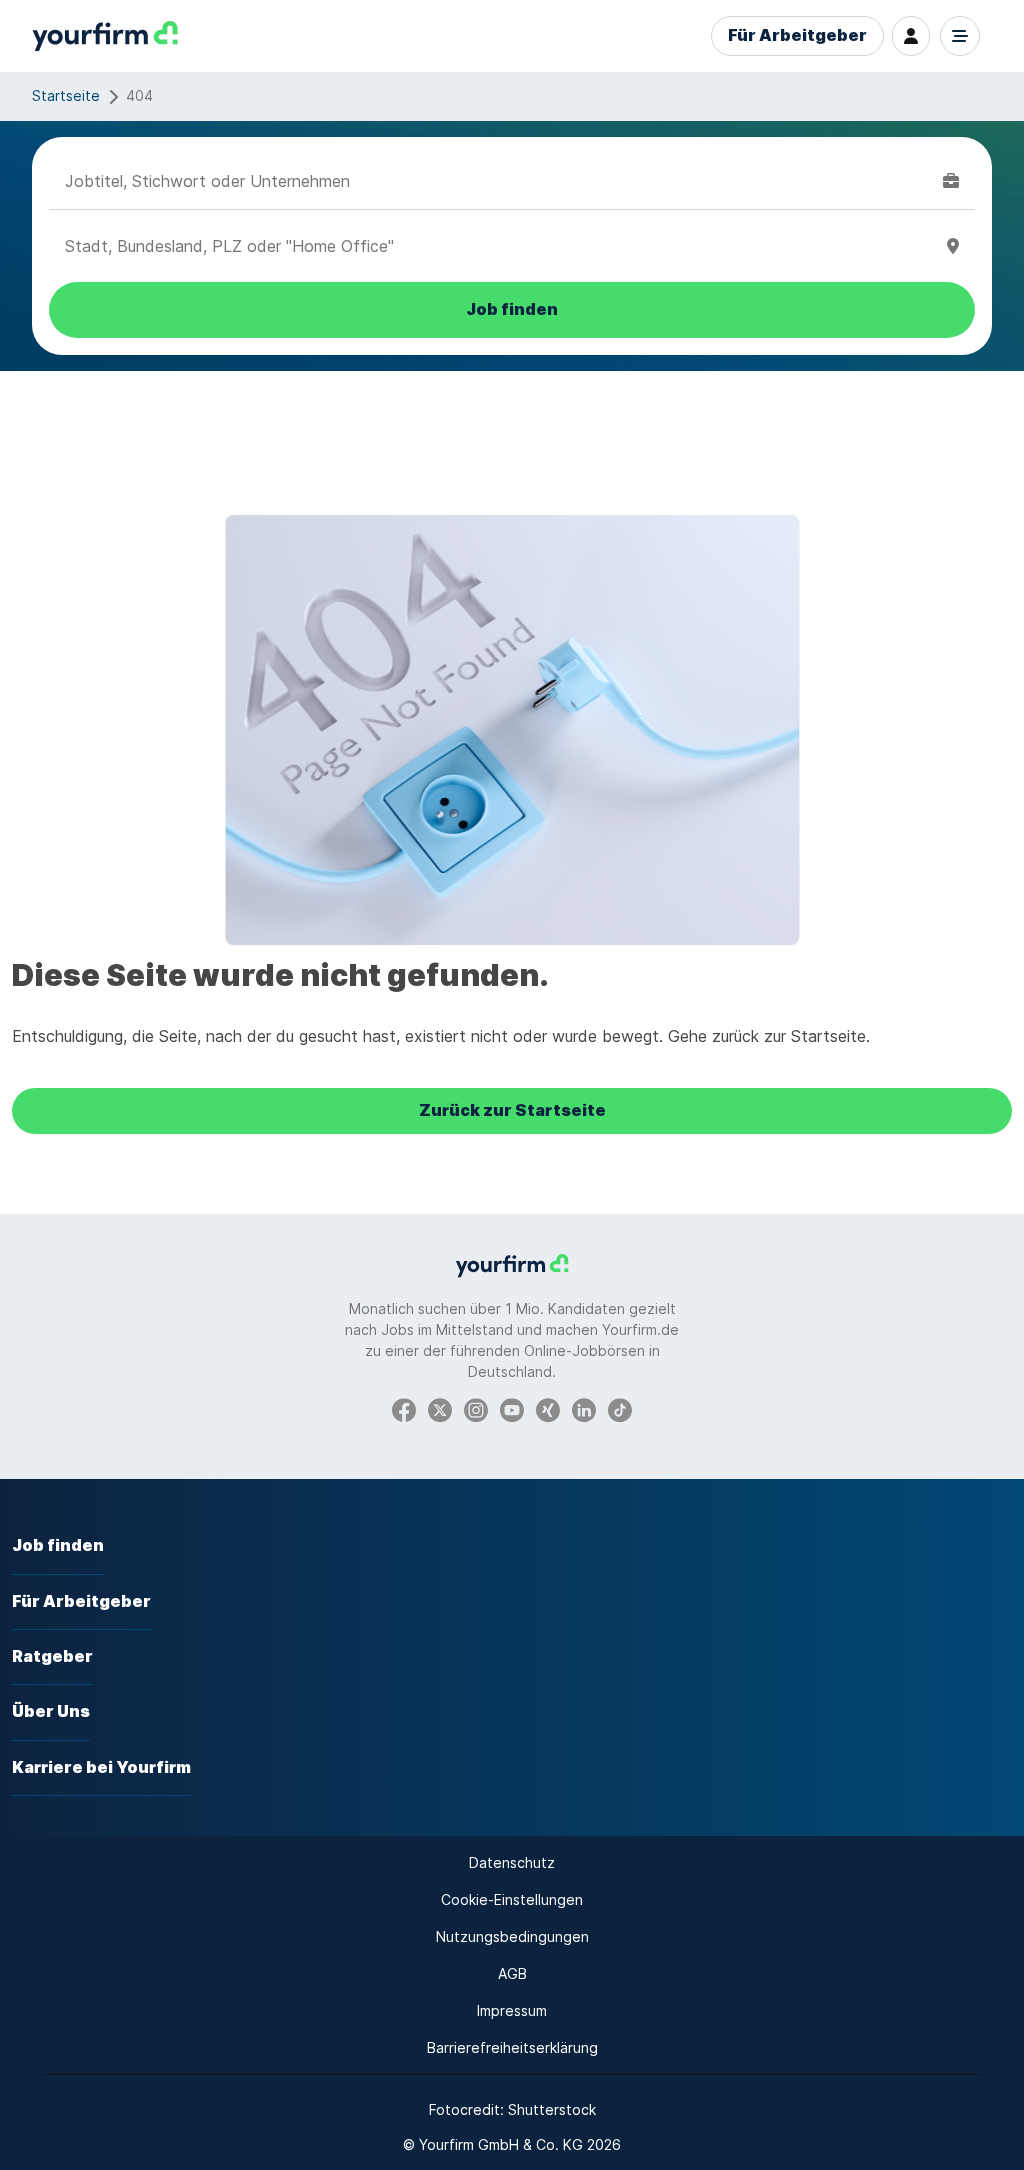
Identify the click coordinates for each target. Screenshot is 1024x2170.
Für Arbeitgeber (797, 35)
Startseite (66, 95)
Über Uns (51, 1711)
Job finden (58, 1545)
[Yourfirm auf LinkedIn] (584, 1408)
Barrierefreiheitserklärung (512, 2047)
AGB (512, 1973)
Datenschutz (512, 1862)
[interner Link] (105, 36)
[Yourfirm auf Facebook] (404, 1408)
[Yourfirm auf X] (440, 1408)
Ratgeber (52, 1656)
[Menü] (960, 36)
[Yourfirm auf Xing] (548, 1408)
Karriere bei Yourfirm (101, 1767)
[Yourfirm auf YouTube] (512, 1408)
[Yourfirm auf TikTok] (620, 1408)
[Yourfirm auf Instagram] (476, 1408)
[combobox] (500, 181)
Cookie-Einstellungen (512, 1899)
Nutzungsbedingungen (512, 1936)
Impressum (512, 2010)
